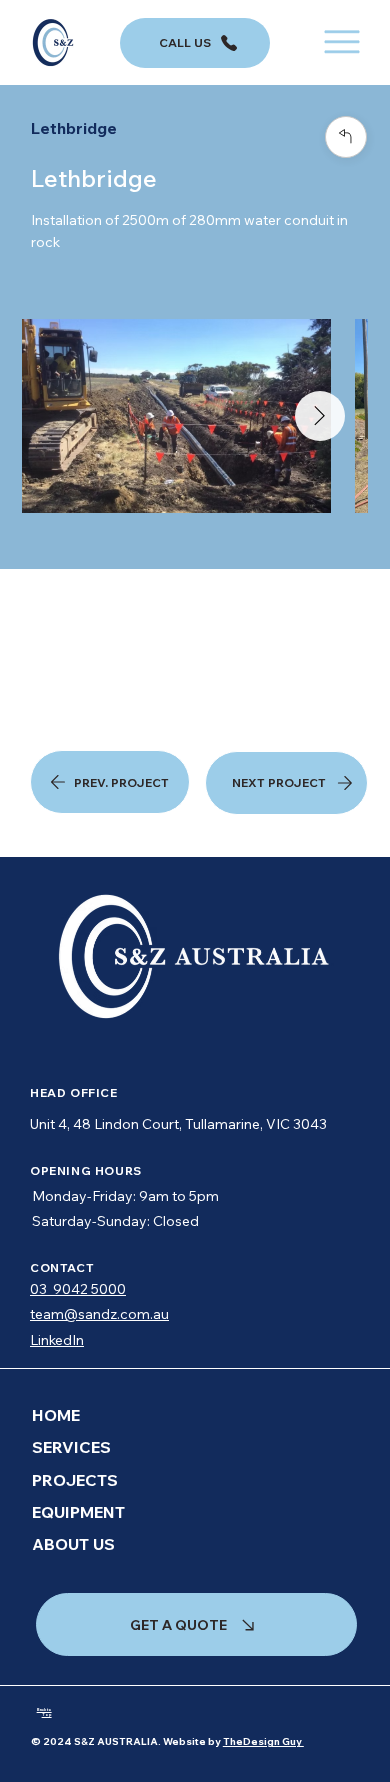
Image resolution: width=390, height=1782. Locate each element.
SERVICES (71, 1447)
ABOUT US (73, 1544)
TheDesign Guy (263, 1741)
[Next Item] (320, 416)
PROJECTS (75, 1480)
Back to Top (44, 1712)
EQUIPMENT (78, 1512)
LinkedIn (57, 1340)
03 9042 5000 (78, 1289)
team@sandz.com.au (99, 1314)
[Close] (346, 137)
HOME (56, 1415)
